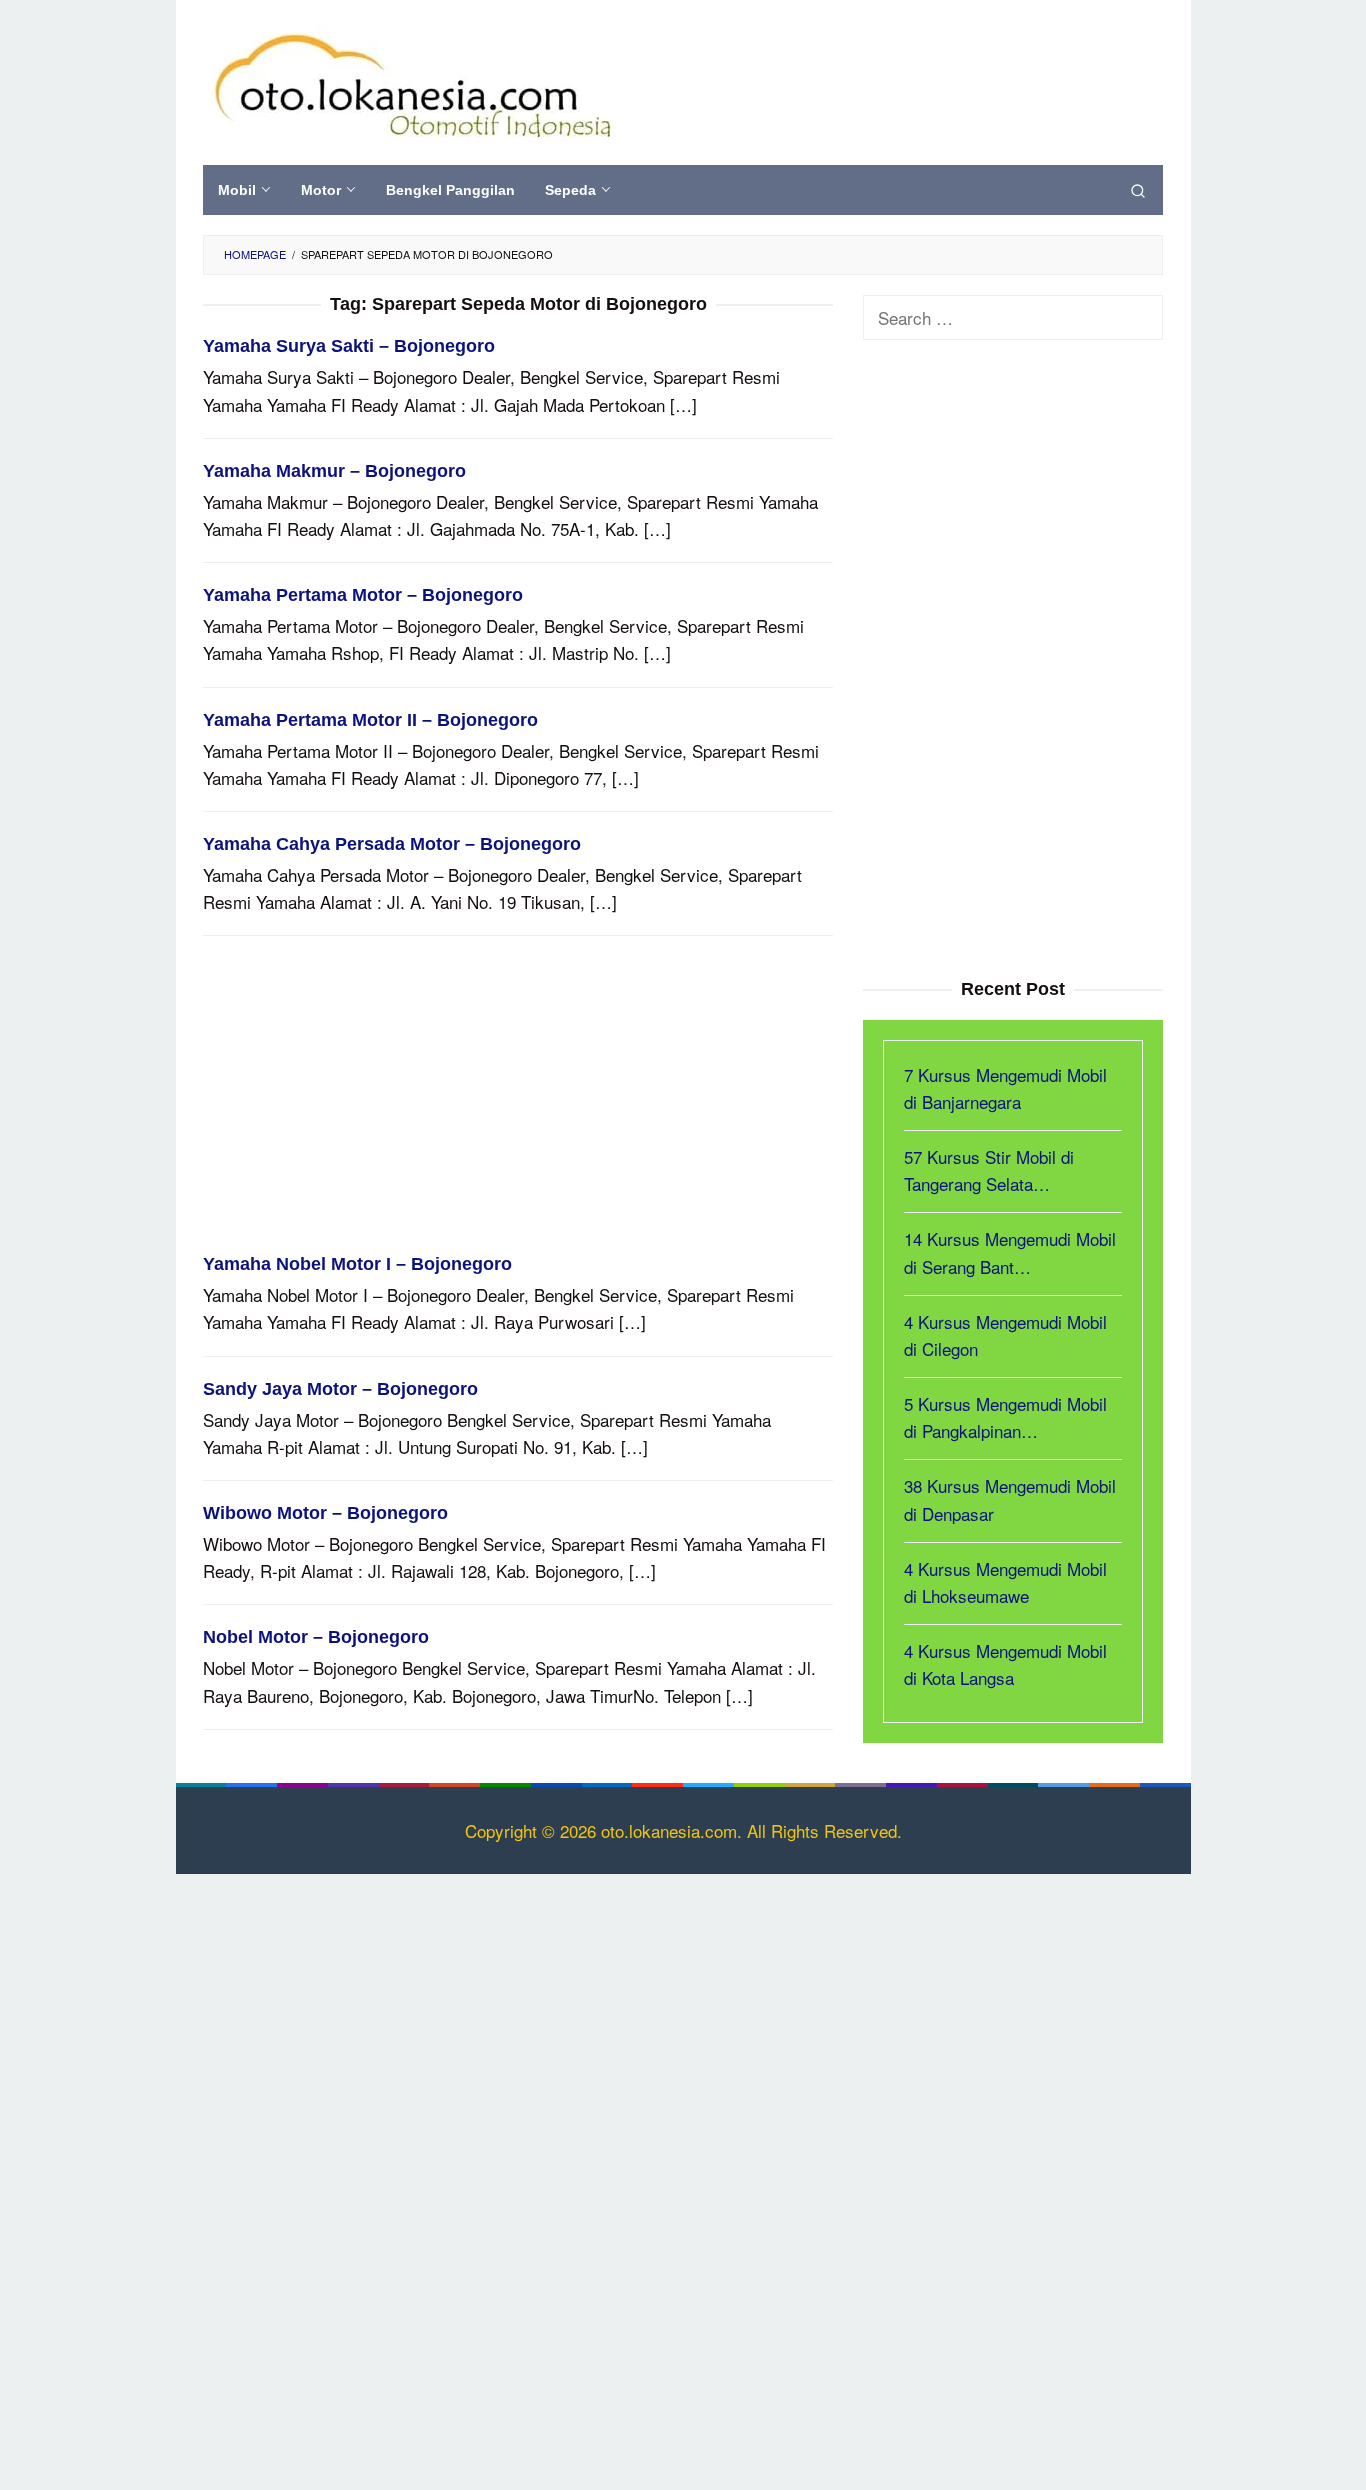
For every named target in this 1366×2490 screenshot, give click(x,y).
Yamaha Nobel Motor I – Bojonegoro (357, 1264)
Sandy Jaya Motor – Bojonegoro (340, 1389)
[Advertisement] (518, 1104)
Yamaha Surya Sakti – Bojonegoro (349, 346)
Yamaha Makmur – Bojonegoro (334, 471)
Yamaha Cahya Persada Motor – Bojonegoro (392, 844)
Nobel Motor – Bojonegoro (316, 1637)
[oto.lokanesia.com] (411, 81)
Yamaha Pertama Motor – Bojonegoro (363, 595)
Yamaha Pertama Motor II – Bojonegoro (370, 720)
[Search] (1138, 190)
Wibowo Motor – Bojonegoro (325, 1513)
